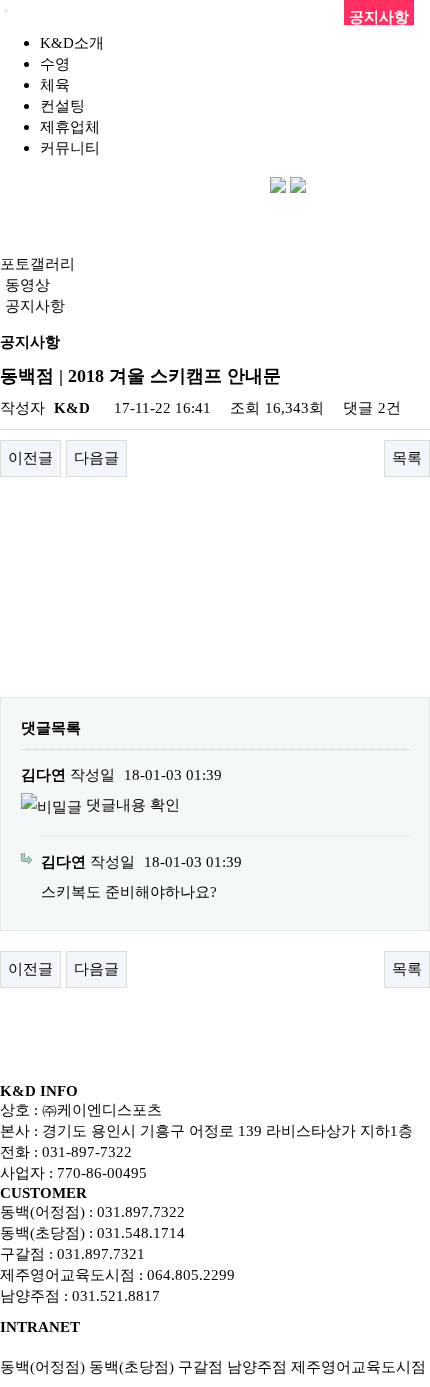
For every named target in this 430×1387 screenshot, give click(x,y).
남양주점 (257, 1366)
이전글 (30, 457)
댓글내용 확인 (133, 804)
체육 (55, 84)
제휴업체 (70, 126)
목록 (407, 457)
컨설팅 (62, 105)
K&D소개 (72, 42)
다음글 (96, 457)
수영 (55, 63)
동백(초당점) (131, 1366)
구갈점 (200, 1366)
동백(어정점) (42, 1366)
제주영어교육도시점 (358, 1366)
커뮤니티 (70, 147)
